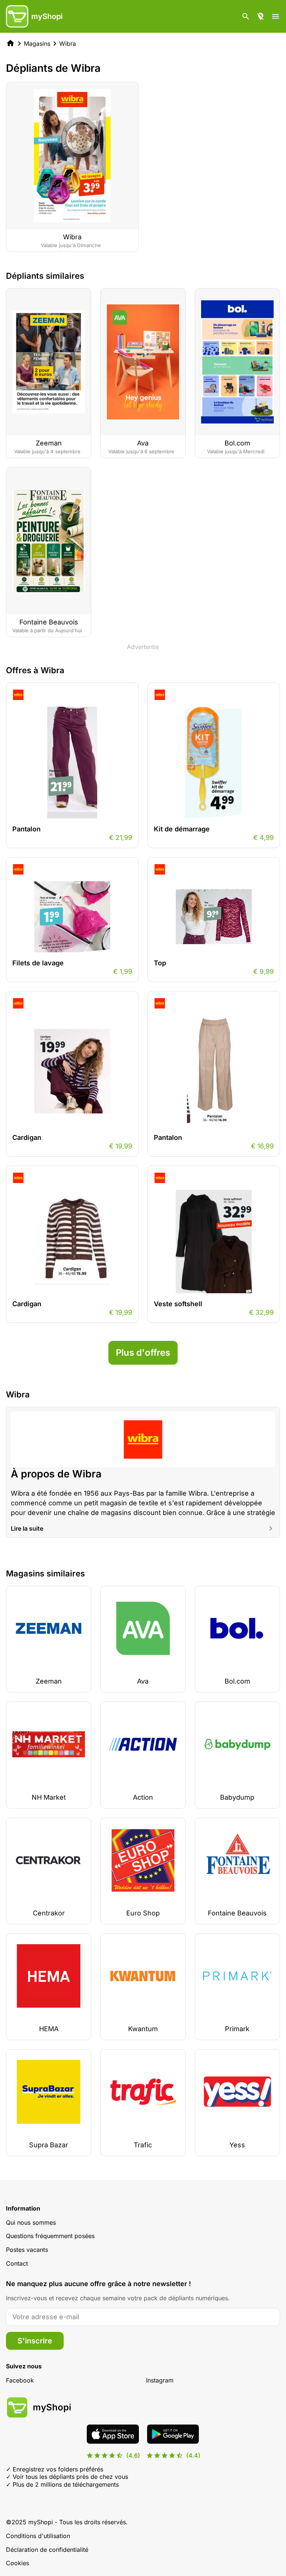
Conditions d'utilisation (38, 2536)
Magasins (37, 44)
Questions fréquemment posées (50, 2236)
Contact (17, 2263)
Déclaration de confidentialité (47, 2550)
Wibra (68, 44)
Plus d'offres (143, 1353)
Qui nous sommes (31, 2222)
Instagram (160, 2380)
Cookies (18, 2563)
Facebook (20, 2380)
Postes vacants (27, 2250)
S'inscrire (35, 2341)
